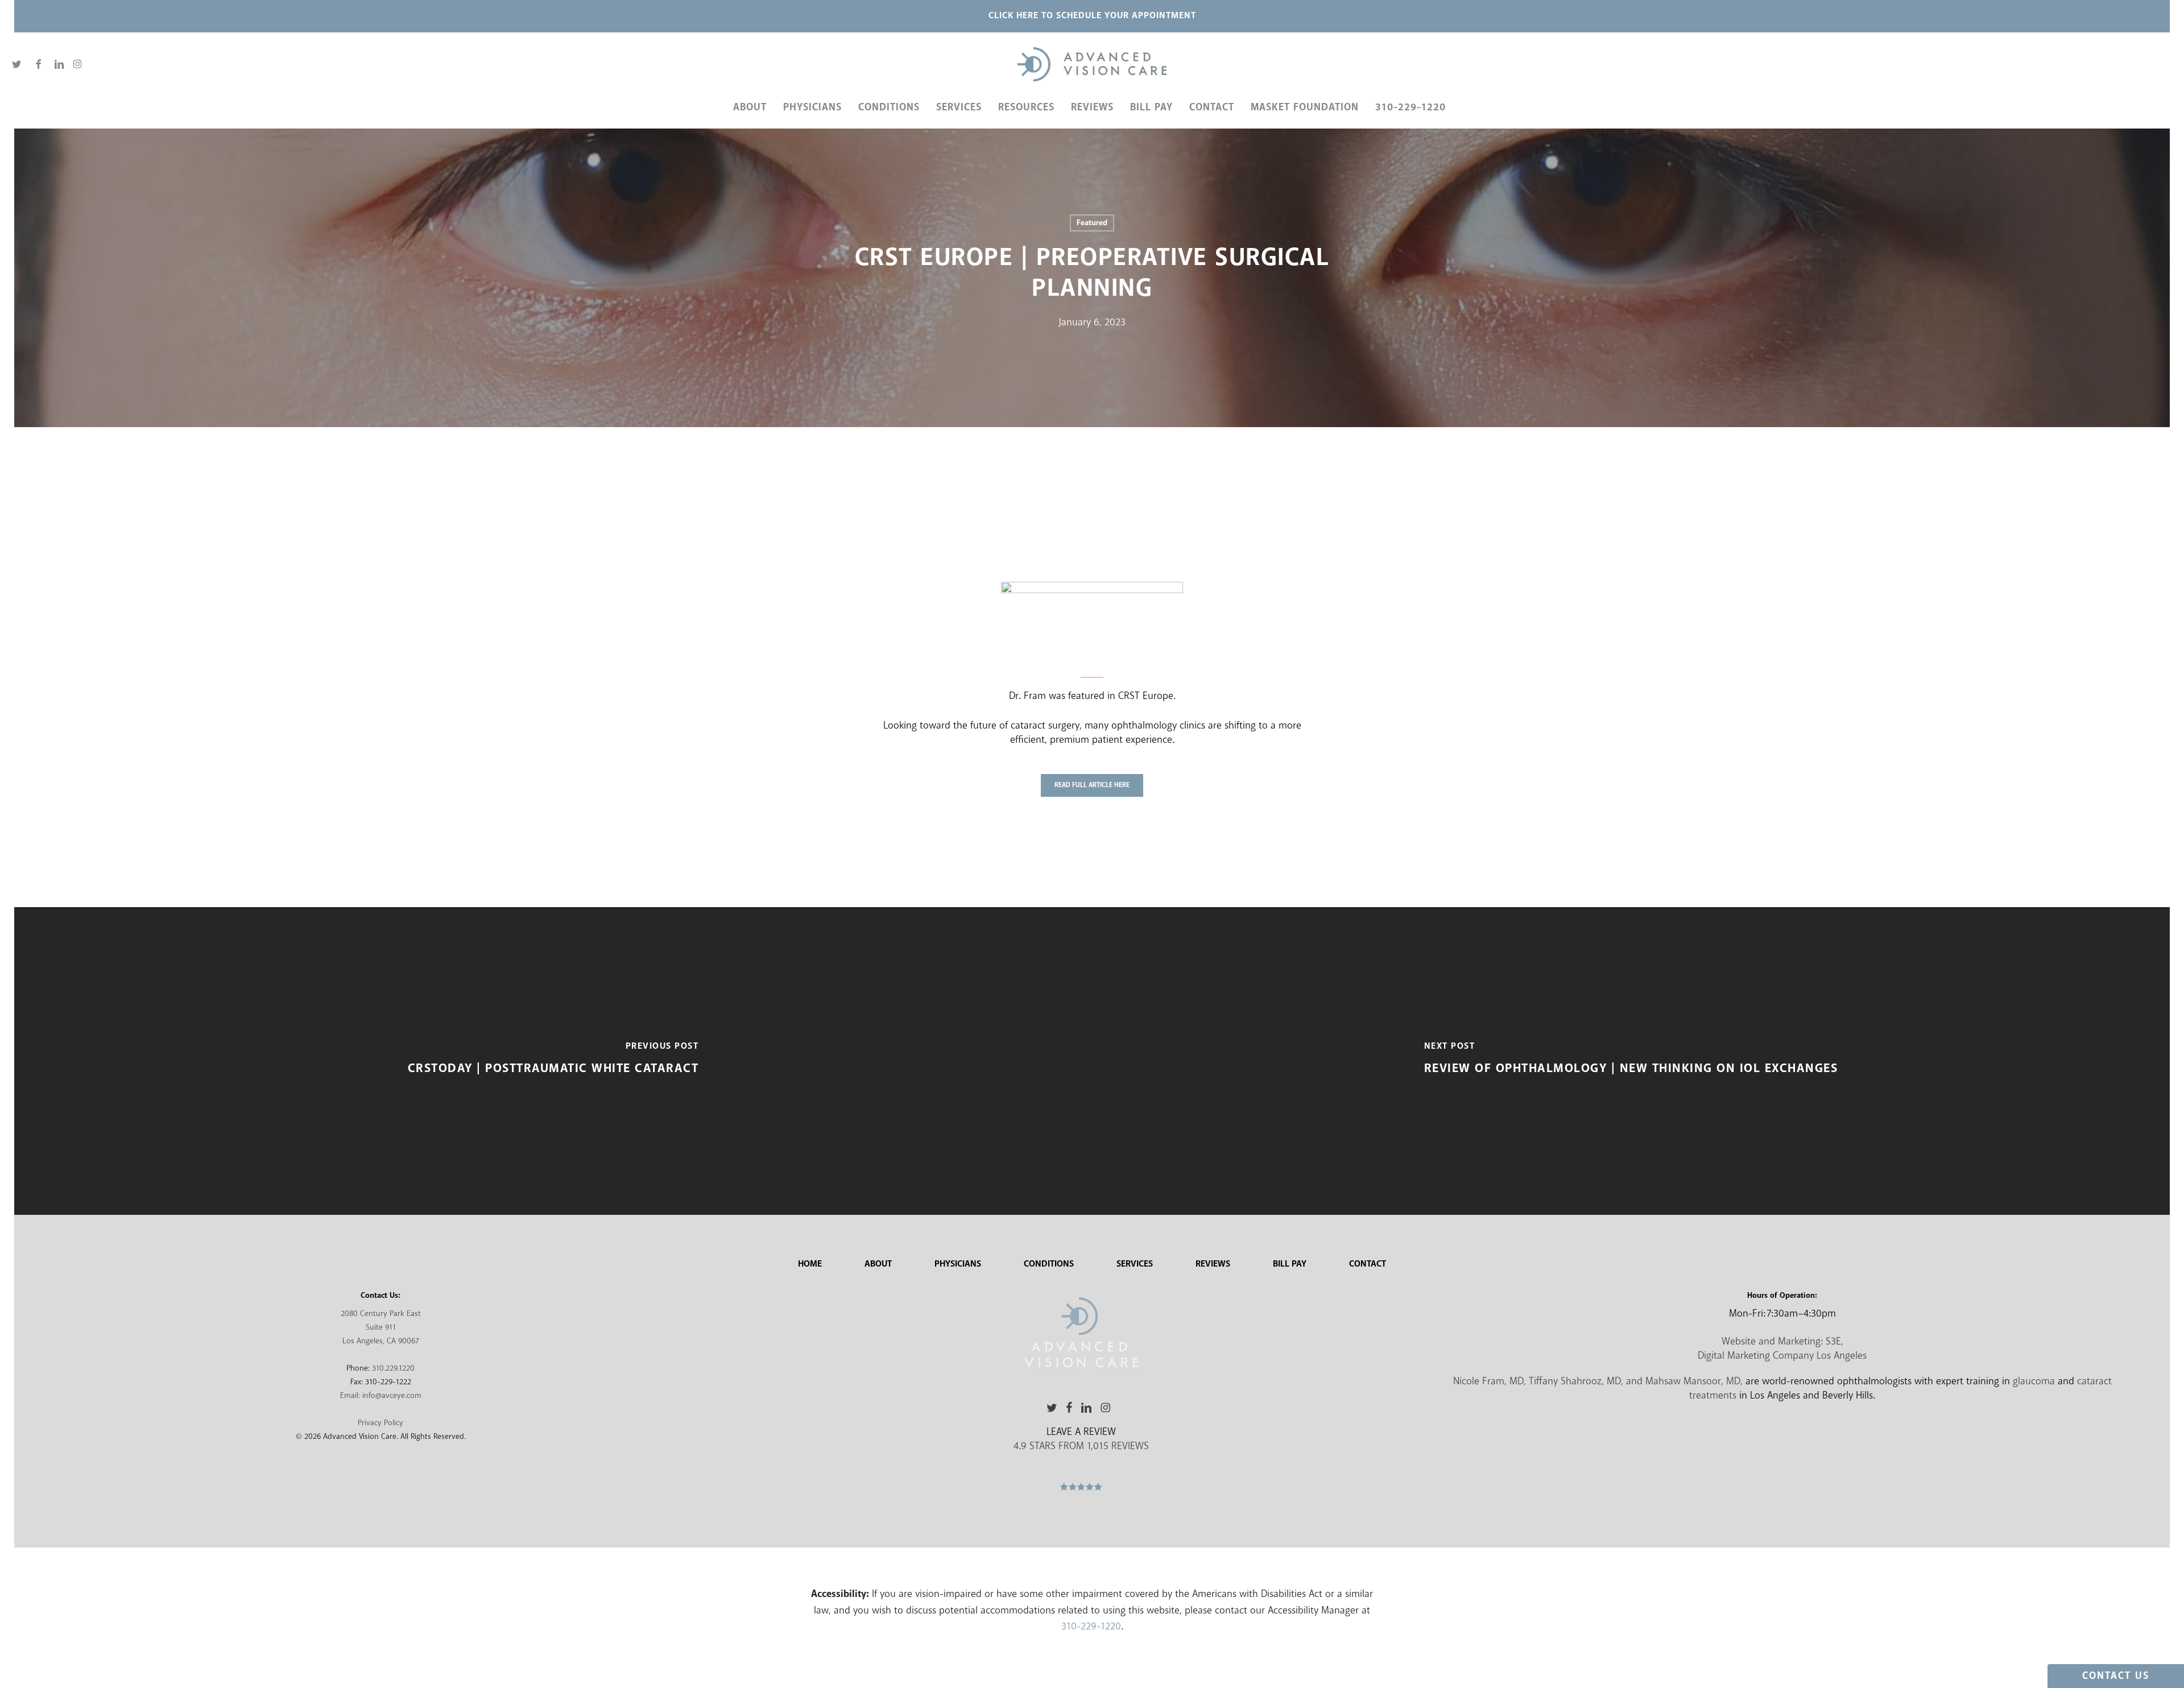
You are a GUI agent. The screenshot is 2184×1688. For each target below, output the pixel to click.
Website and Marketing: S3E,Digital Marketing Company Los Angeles (1782, 1349)
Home (810, 1264)
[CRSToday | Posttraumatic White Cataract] (553, 1061)
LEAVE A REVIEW (1081, 1432)
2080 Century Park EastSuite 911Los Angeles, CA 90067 (381, 1327)
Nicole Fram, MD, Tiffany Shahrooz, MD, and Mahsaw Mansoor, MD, (1598, 1381)
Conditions (1049, 1264)
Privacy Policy (380, 1423)
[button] (1092, 785)
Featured (1092, 223)
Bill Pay (1290, 1264)
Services (1135, 1264)
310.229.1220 (393, 1368)
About (878, 1264)
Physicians (958, 1264)
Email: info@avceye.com (381, 1396)
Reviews (1213, 1264)
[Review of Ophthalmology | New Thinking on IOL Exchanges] (1631, 1061)
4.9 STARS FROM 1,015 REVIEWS (1081, 1446)
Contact (1368, 1264)
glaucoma (2034, 1381)
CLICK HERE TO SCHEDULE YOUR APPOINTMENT (1092, 16)
